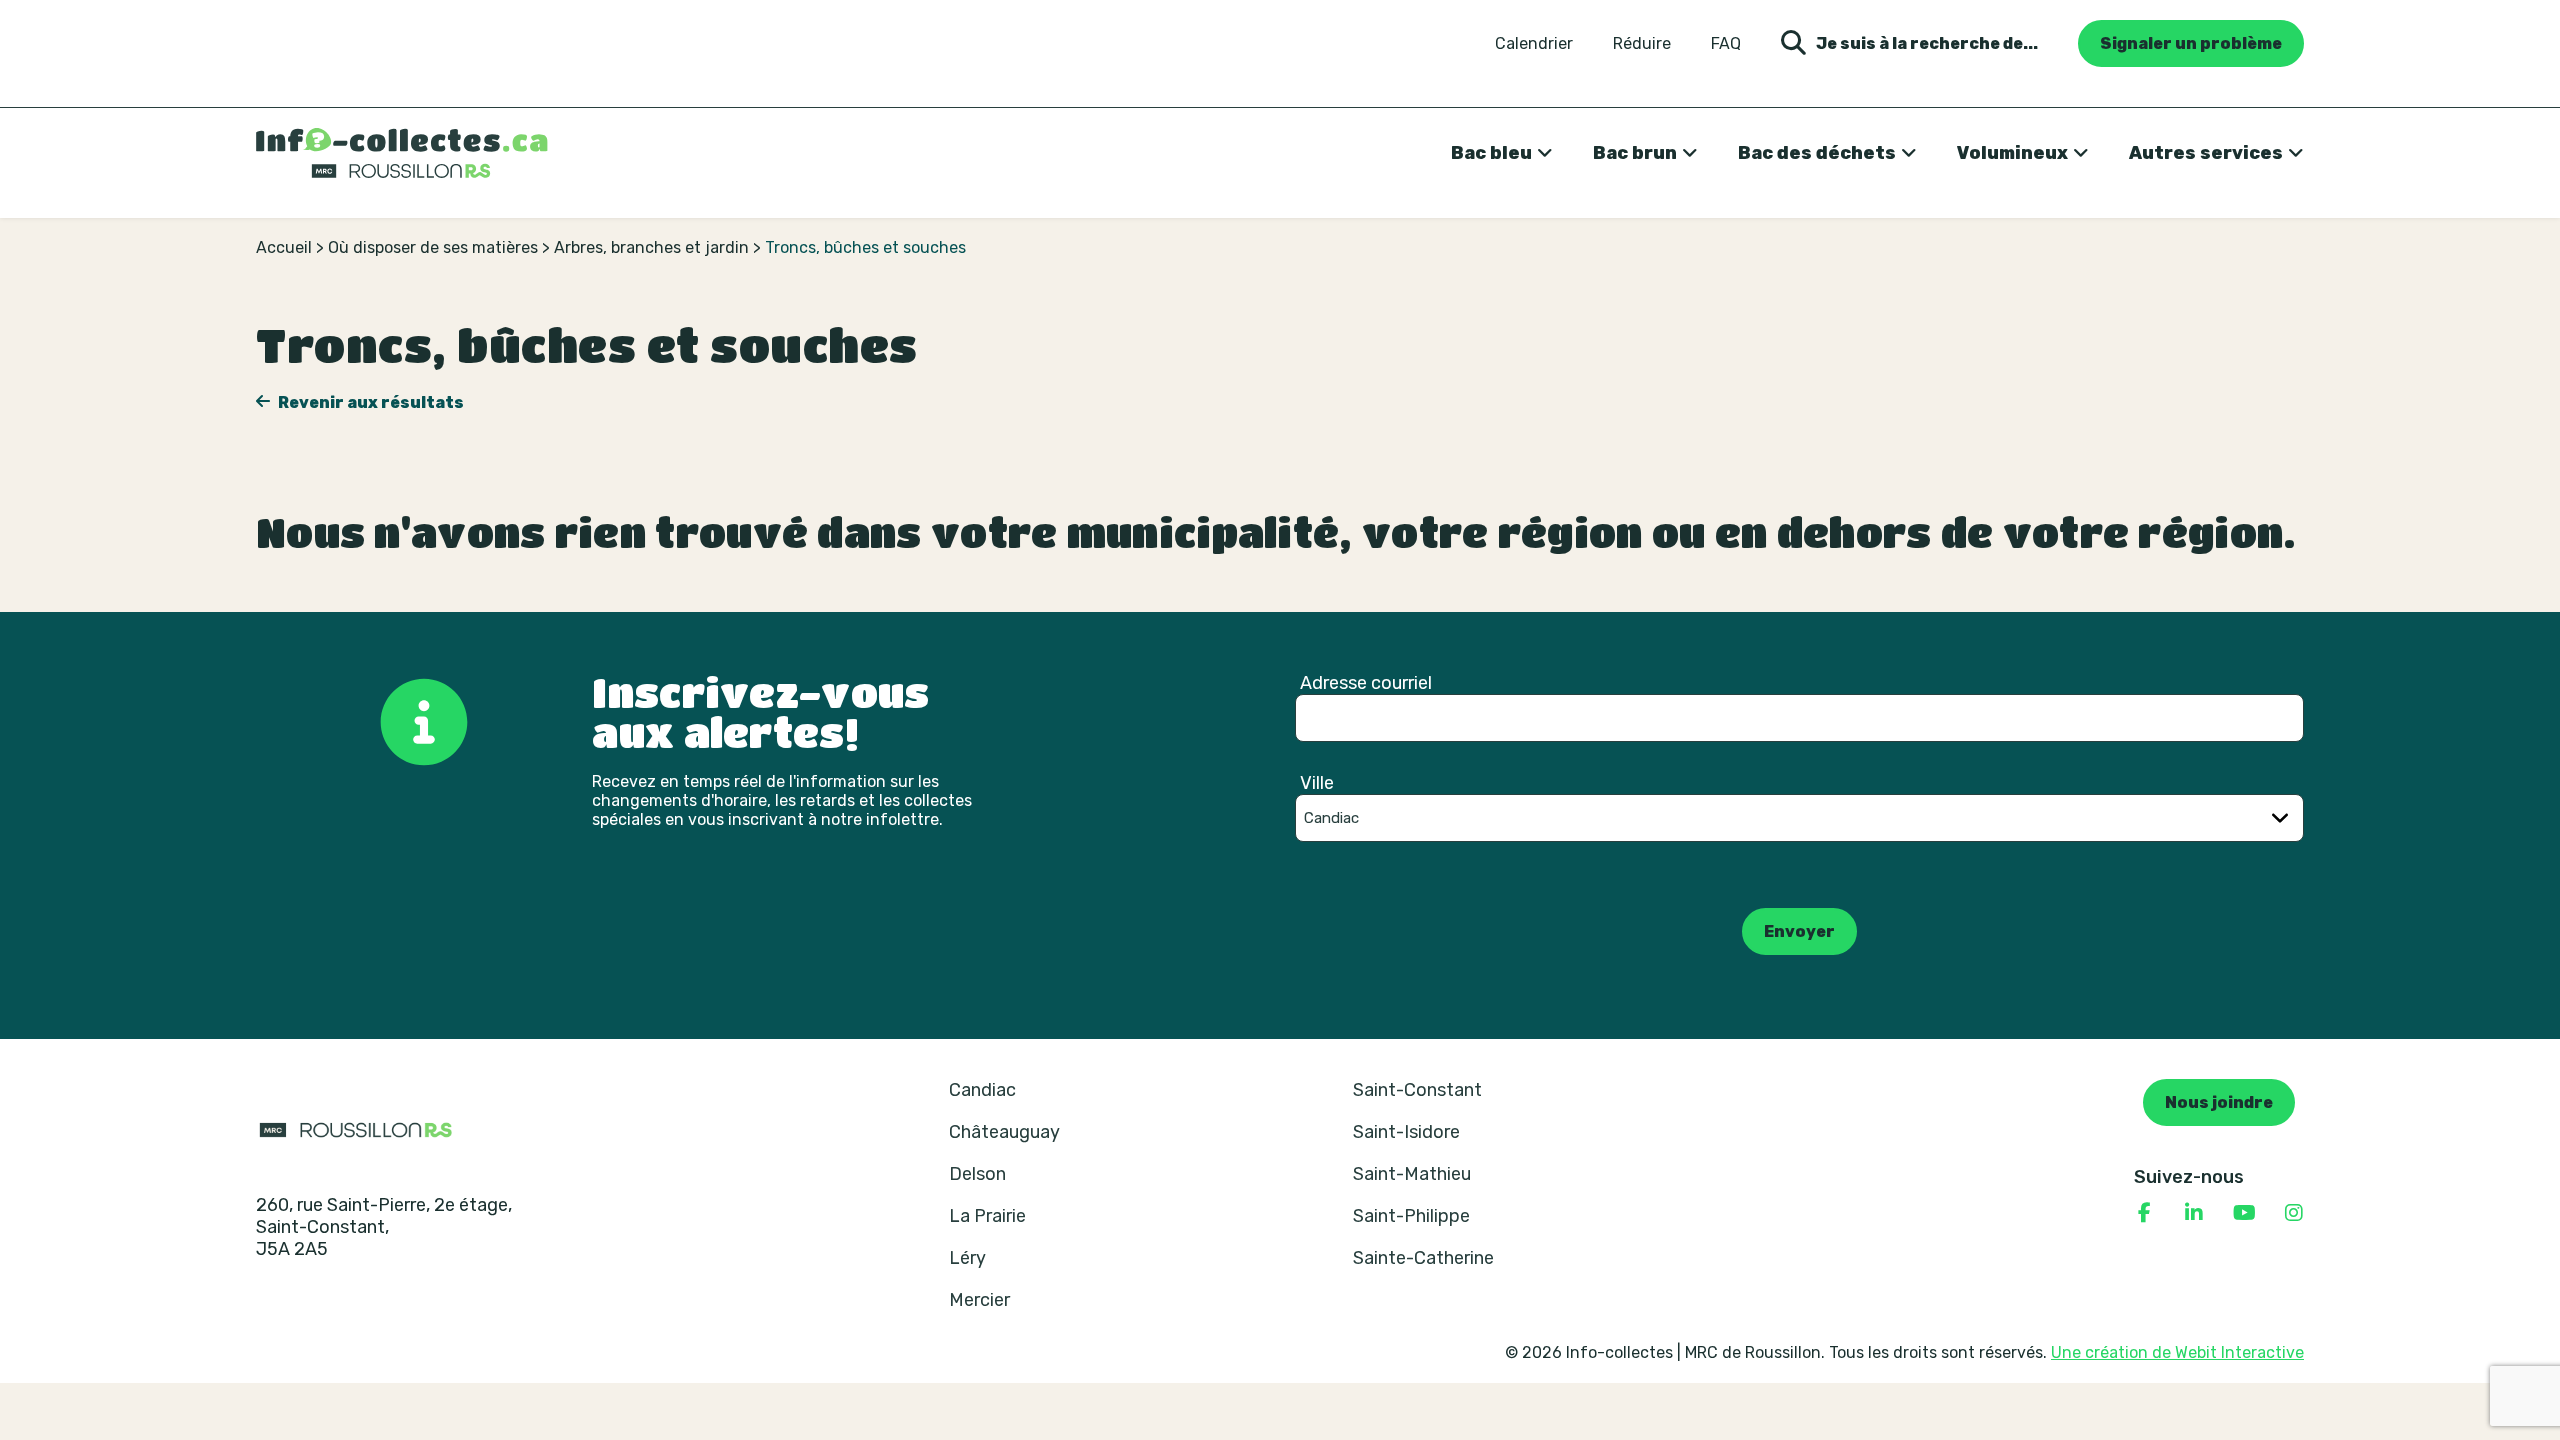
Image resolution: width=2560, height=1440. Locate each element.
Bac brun (1635, 153)
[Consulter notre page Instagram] (2294, 1213)
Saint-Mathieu (1412, 1174)
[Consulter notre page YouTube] (2244, 1213)
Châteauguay (1004, 1132)
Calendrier (1534, 44)
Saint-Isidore (1406, 1132)
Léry (967, 1258)
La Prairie (987, 1216)
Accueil (284, 247)
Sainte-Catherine (1423, 1258)
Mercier (979, 1300)
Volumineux (2012, 153)
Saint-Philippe (1411, 1216)
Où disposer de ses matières (433, 247)
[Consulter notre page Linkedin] (2194, 1213)
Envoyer (1799, 931)
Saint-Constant (1417, 1090)
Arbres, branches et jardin (651, 247)
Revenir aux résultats (369, 402)
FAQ (1726, 44)
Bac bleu (1491, 153)
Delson (977, 1174)
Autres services (2206, 153)
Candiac (982, 1090)
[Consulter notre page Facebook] (2144, 1213)
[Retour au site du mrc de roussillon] (356, 1129)
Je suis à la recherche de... (1927, 43)
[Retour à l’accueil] (402, 153)
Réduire (1642, 44)
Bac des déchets (1817, 153)
